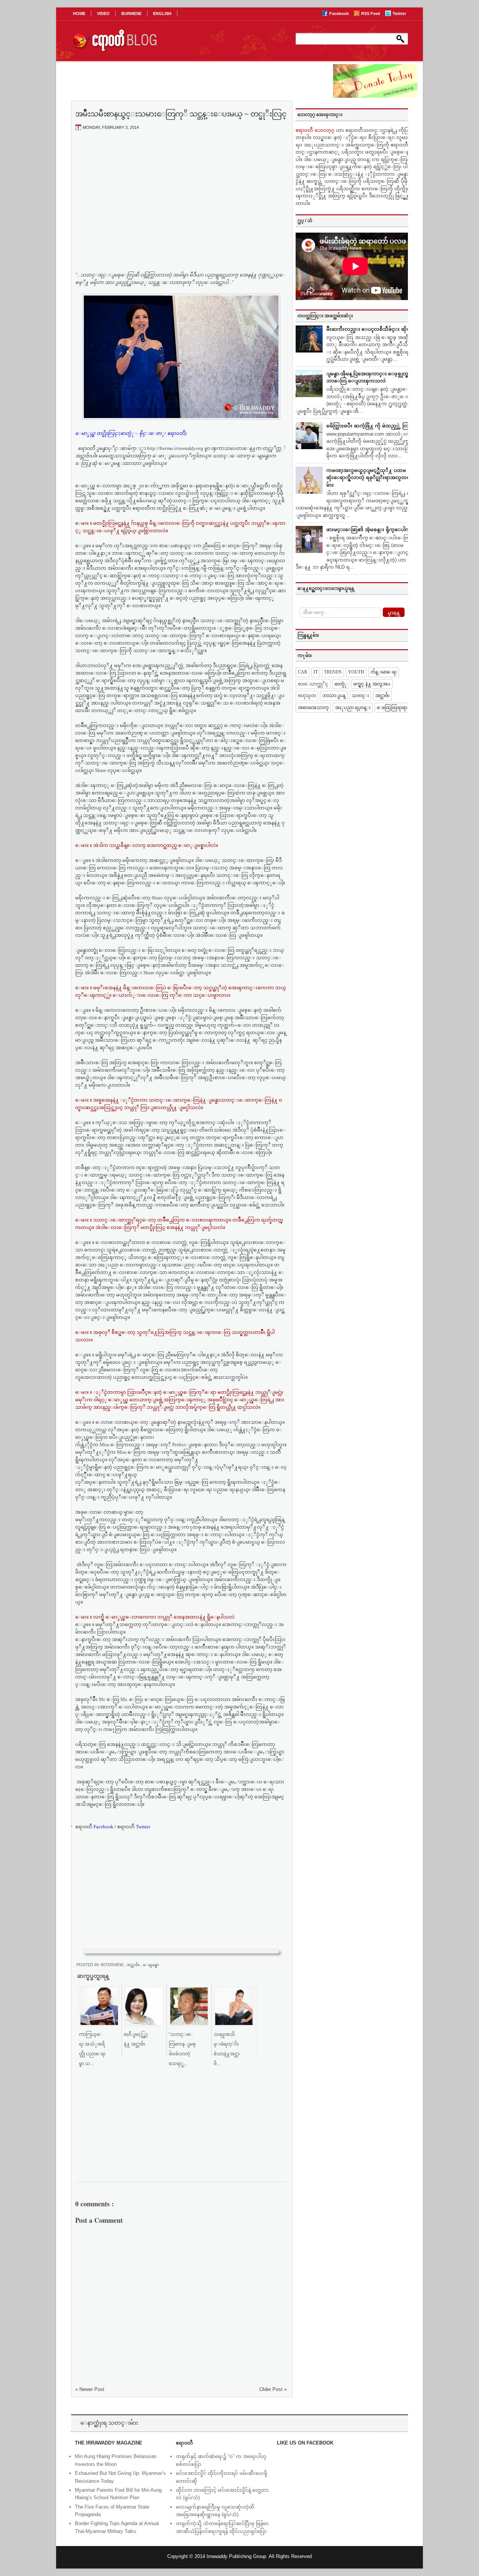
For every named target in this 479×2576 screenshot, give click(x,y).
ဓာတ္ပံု (341, 684)
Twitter (399, 13)
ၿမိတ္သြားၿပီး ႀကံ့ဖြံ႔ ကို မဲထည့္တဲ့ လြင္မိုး (371, 426)
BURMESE (131, 13)
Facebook (340, 13)
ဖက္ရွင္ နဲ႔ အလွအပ (372, 684)
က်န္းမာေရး (384, 672)
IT (316, 672)
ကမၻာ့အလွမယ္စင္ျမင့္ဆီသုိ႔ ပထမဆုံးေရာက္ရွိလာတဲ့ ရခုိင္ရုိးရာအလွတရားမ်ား (370, 478)
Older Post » (273, 2389)
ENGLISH (162, 13)
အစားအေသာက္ (313, 708)
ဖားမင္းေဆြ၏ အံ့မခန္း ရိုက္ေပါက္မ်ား (371, 529)
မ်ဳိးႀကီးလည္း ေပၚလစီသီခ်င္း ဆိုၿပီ (370, 329)
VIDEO (103, 13)
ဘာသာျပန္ (334, 696)
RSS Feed (371, 13)
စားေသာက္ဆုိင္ (313, 684)
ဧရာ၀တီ (94, 1827)
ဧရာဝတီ (134, 1827)
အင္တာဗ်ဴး (134, 1965)
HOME (79, 13)
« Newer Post (90, 2389)
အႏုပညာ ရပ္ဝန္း (353, 708)
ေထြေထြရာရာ (392, 708)
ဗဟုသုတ (307, 696)
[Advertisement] (181, 192)
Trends (333, 672)
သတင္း (360, 696)
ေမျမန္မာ (154, 1965)
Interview (112, 1965)
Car (303, 672)
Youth (356, 672)
